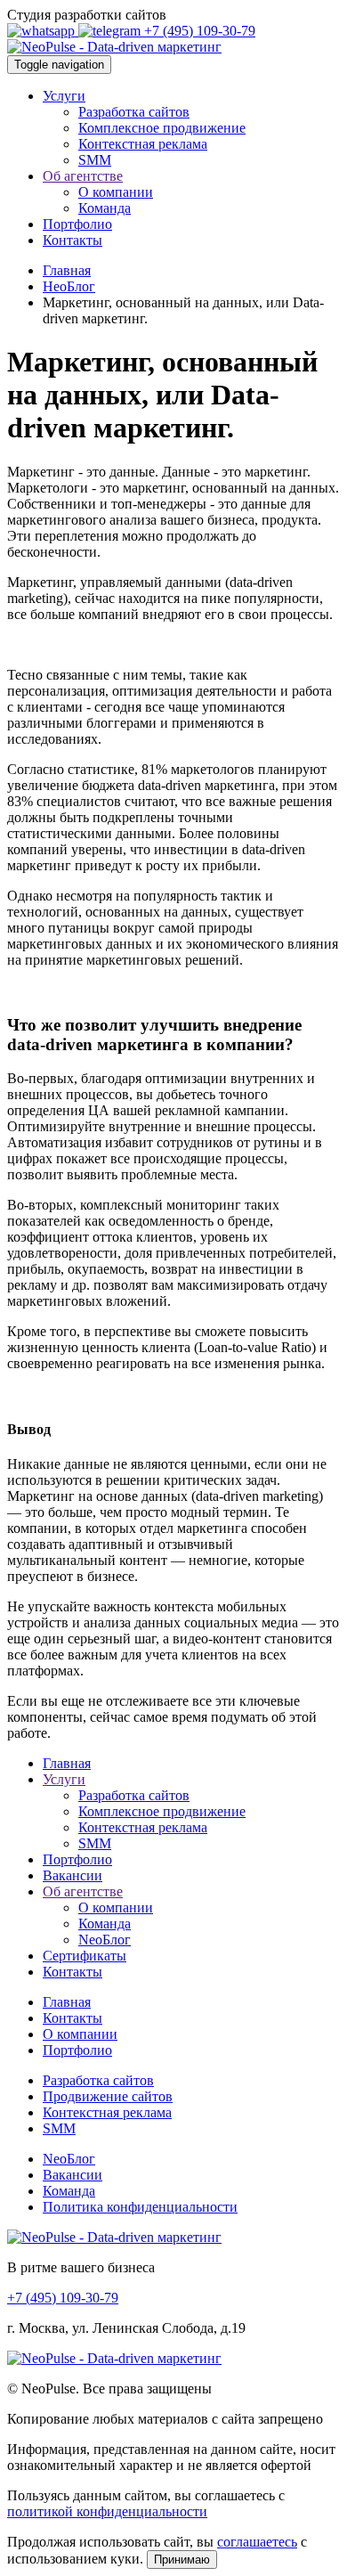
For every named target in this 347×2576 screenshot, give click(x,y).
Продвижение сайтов (108, 2096)
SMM (95, 160)
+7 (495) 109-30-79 (200, 31)
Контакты (73, 240)
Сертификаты (85, 1956)
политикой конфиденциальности (107, 2511)
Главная (67, 270)
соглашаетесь (257, 2542)
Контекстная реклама (143, 144)
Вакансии (73, 1875)
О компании (116, 192)
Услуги (64, 96)
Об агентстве (83, 176)
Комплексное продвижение (162, 128)
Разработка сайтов (134, 112)
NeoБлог (105, 1940)
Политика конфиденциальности (140, 2207)
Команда (105, 208)
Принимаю (182, 2560)
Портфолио (77, 224)
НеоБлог (69, 286)
